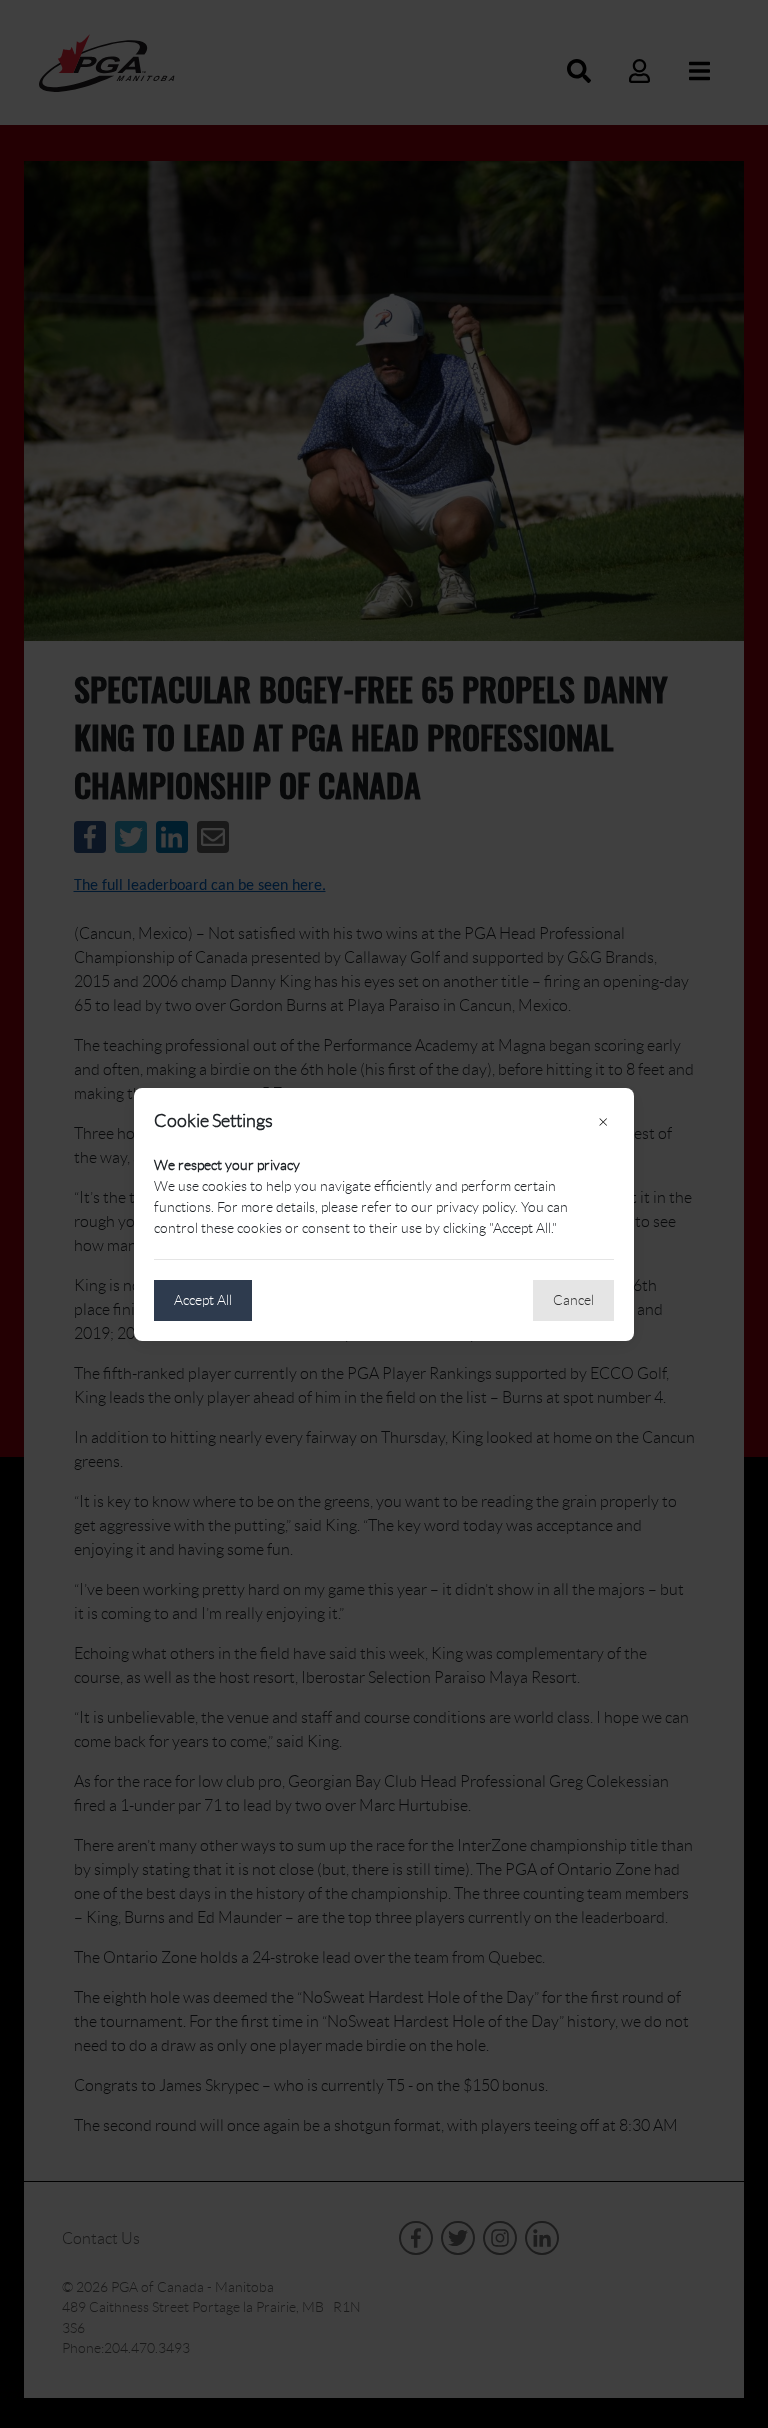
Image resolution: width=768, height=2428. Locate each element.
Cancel (573, 1300)
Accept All (203, 1300)
